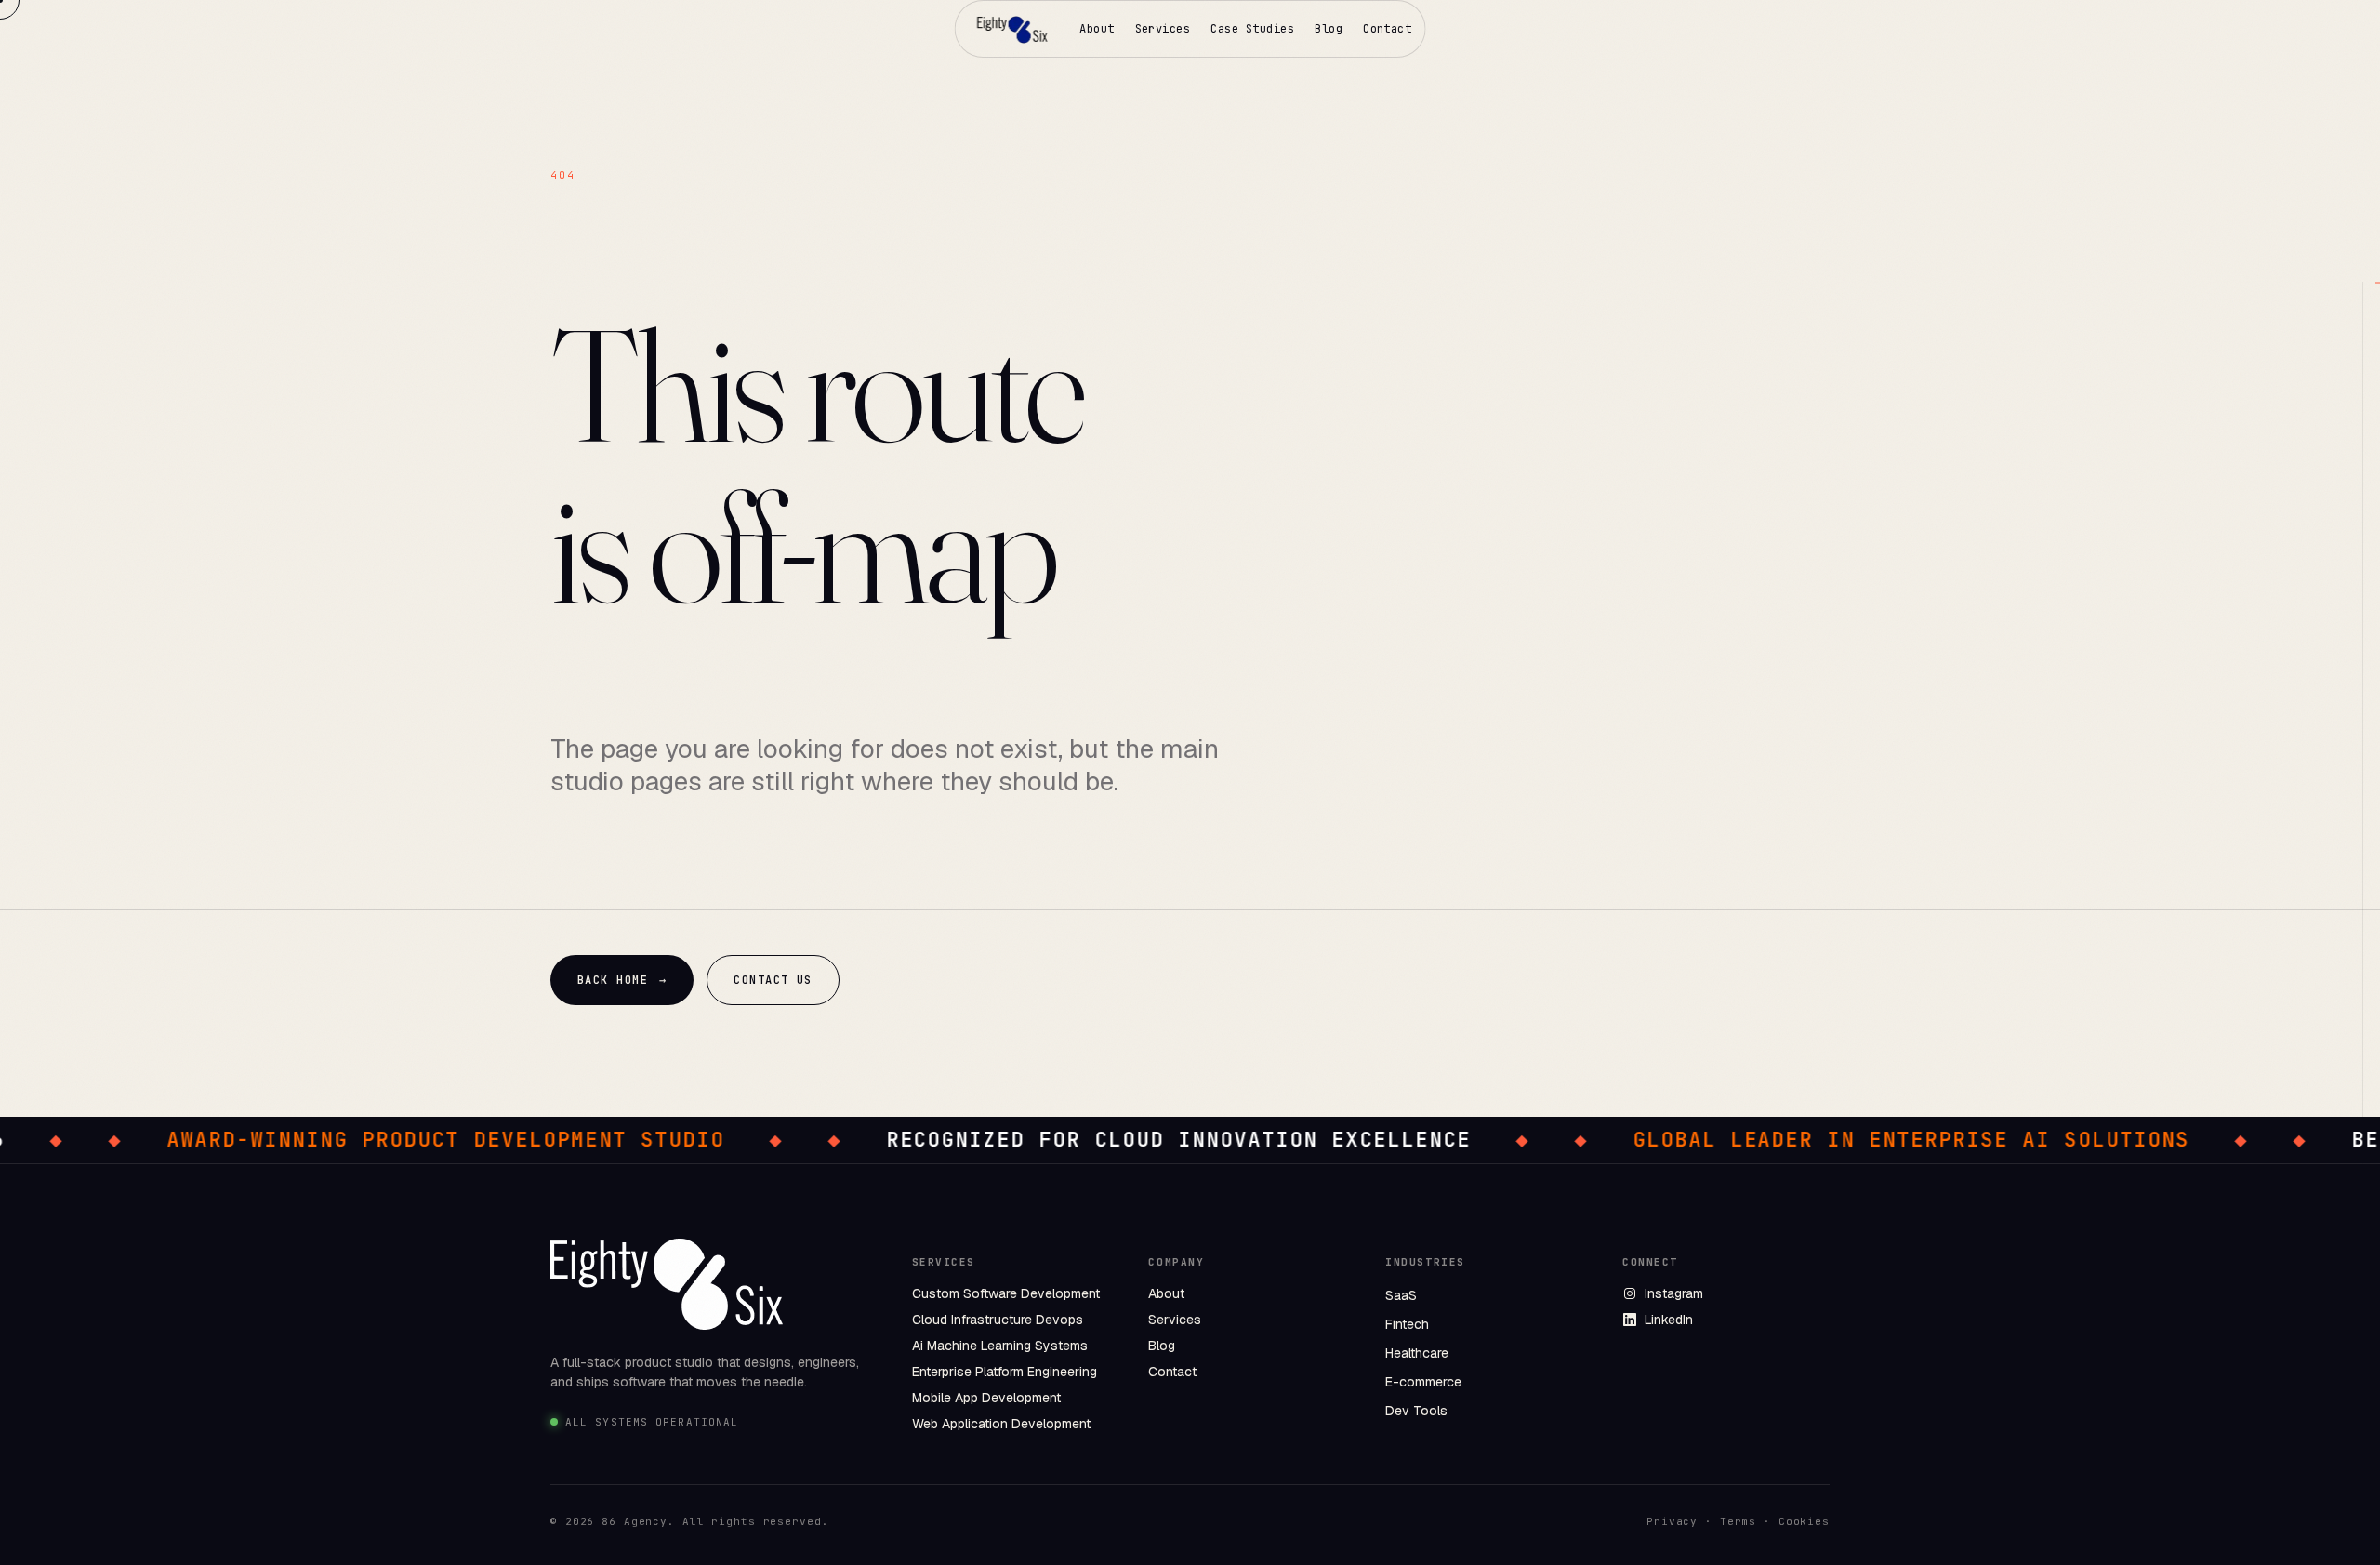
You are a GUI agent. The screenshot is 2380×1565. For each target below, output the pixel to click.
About (1097, 29)
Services (1163, 29)
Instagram (1674, 1293)
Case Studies (1252, 29)
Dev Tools (1416, 1411)
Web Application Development (1001, 1424)
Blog (1329, 29)
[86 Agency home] (1013, 29)
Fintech (1407, 1324)
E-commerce (1423, 1382)
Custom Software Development (1006, 1293)
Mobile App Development (986, 1398)
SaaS (1401, 1295)
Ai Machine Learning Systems (1000, 1346)
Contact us (773, 980)
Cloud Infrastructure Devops (998, 1320)
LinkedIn (1669, 1320)
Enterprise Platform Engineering (1005, 1372)
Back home (622, 980)
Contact (1387, 29)
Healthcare (1417, 1353)
